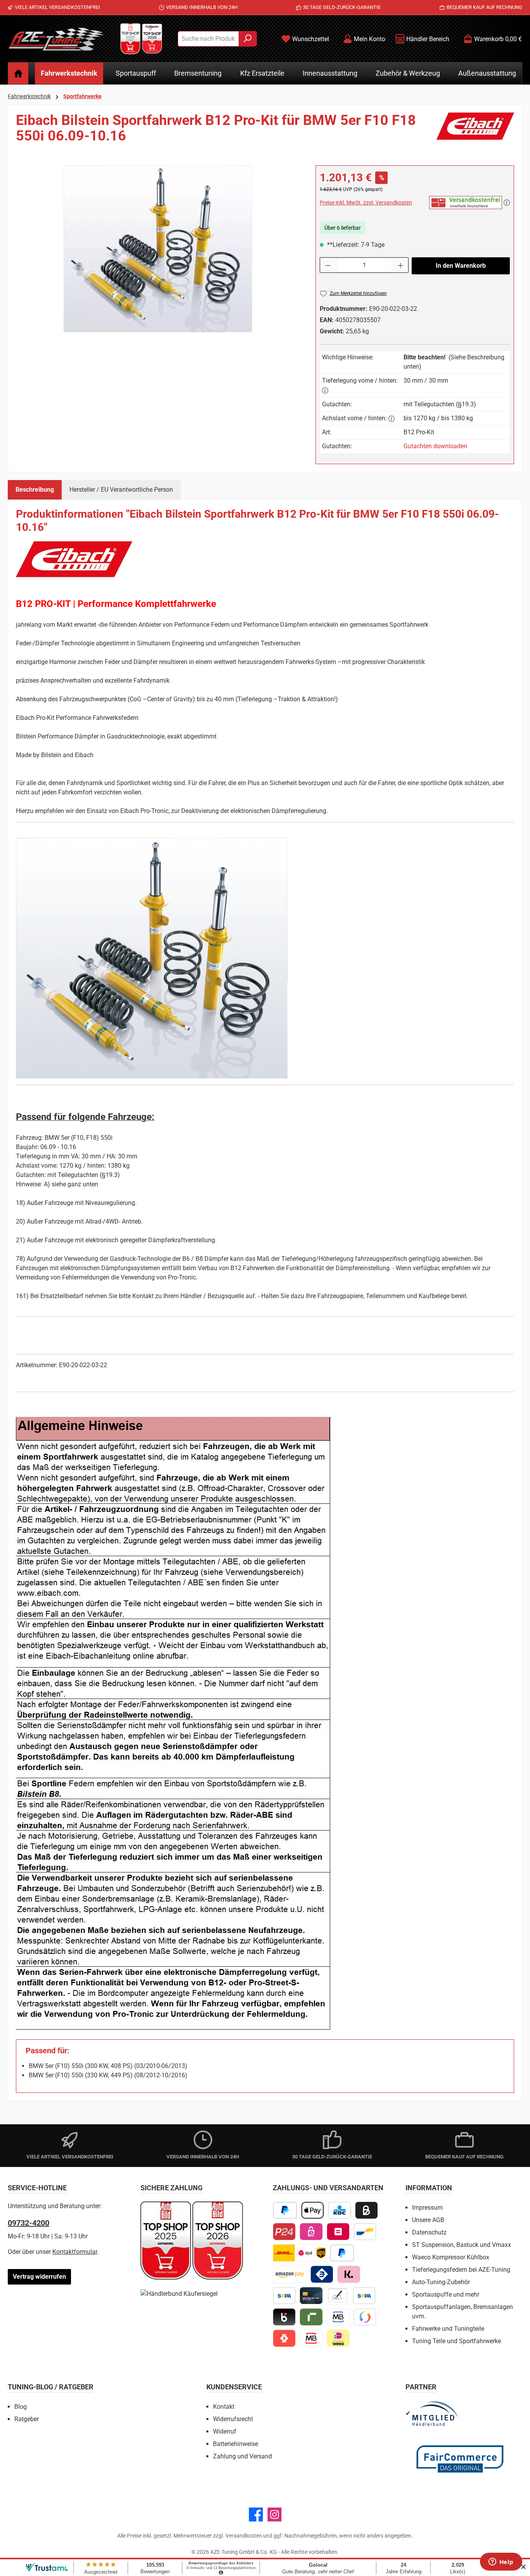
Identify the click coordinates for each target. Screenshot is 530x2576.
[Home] (18, 73)
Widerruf (225, 2431)
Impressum (427, 2208)
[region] (158, 249)
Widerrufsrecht (233, 2419)
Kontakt (224, 2407)
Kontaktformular (75, 2252)
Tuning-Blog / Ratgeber (51, 2387)
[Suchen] (248, 39)
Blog (21, 2407)
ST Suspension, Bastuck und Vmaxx (462, 2245)
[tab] (35, 490)
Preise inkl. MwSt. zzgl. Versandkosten (366, 203)
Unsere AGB (428, 2220)
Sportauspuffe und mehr (446, 2294)
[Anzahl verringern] (328, 265)
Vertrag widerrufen (39, 2277)
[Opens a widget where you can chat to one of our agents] (501, 2562)
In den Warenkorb (461, 266)
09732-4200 (29, 2223)
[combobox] (208, 39)
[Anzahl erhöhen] (401, 265)
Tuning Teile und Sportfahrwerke (456, 2341)
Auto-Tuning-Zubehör (441, 2282)
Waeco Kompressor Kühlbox (451, 2257)
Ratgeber (27, 2419)
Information (429, 2188)
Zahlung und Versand (242, 2456)
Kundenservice (234, 2387)
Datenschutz (429, 2232)
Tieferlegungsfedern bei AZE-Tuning (461, 2270)
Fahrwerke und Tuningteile (448, 2329)
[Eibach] (475, 131)
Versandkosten (244, 2536)
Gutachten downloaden (435, 446)
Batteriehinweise (236, 2444)
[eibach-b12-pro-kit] (158, 249)
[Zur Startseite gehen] (56, 39)
